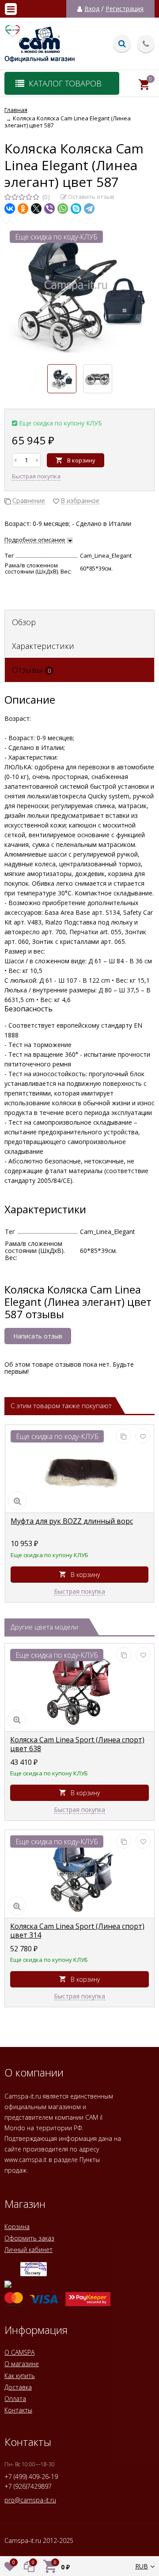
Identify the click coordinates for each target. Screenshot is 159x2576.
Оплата (15, 2399)
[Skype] (76, 209)
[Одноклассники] (23, 209)
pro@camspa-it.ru (30, 2500)
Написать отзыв (38, 1336)
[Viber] (49, 209)
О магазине (22, 2364)
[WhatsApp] (63, 209)
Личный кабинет (28, 2250)
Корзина (17, 2227)
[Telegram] (89, 209)
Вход (92, 9)
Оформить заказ (29, 2238)
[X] (36, 209)
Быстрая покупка (36, 476)
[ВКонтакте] (10, 209)
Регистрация (125, 9)
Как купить (20, 2376)
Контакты (18, 2410)
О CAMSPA (19, 2352)
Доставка (18, 2387)
